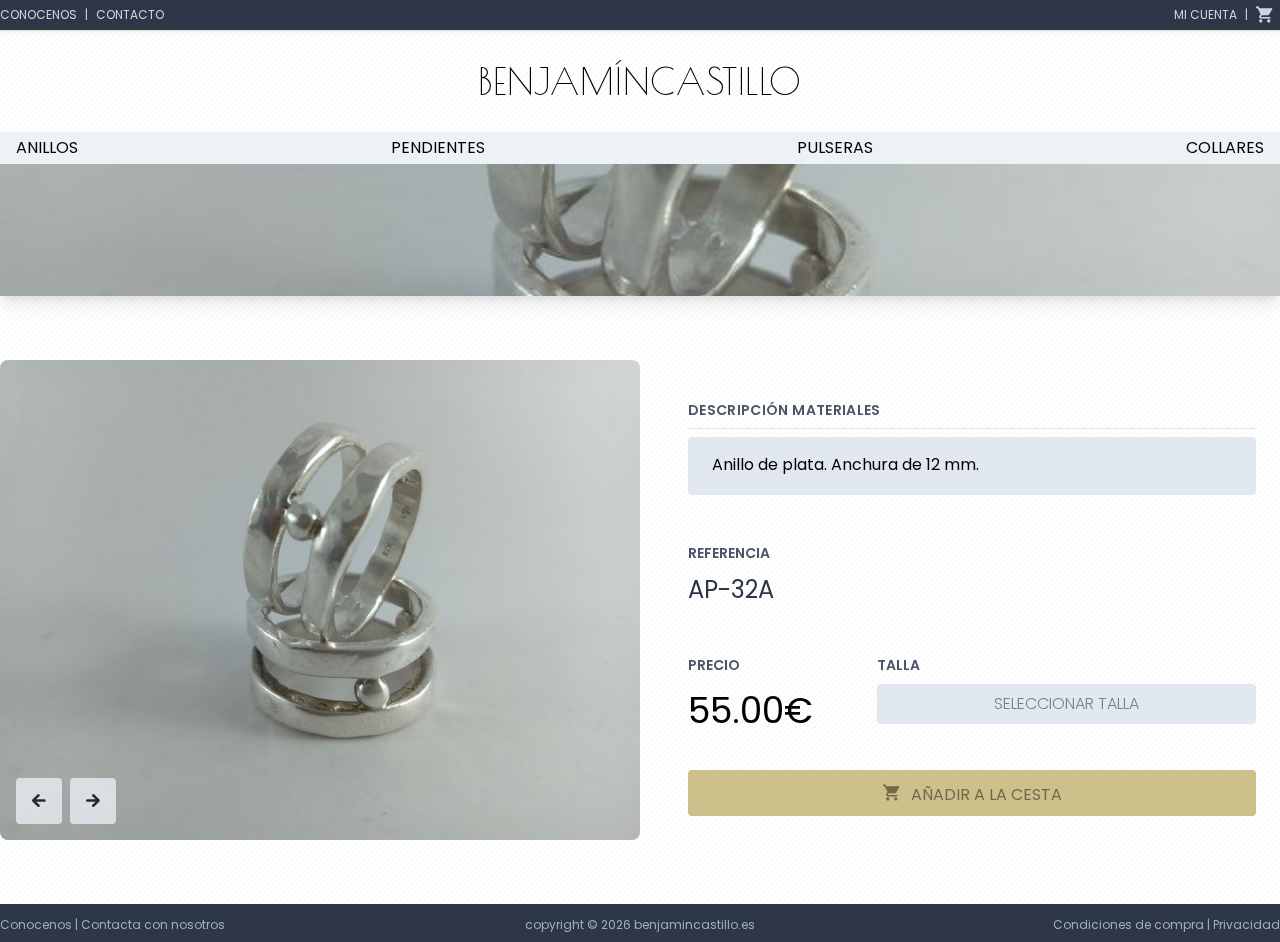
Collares (1225, 147)
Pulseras (835, 147)
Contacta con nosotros (153, 924)
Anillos (47, 147)
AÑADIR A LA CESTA (984, 794)
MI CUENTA (1205, 14)
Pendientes (438, 147)
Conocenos (36, 924)
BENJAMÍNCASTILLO (640, 81)
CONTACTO (130, 14)
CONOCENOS (38, 14)
